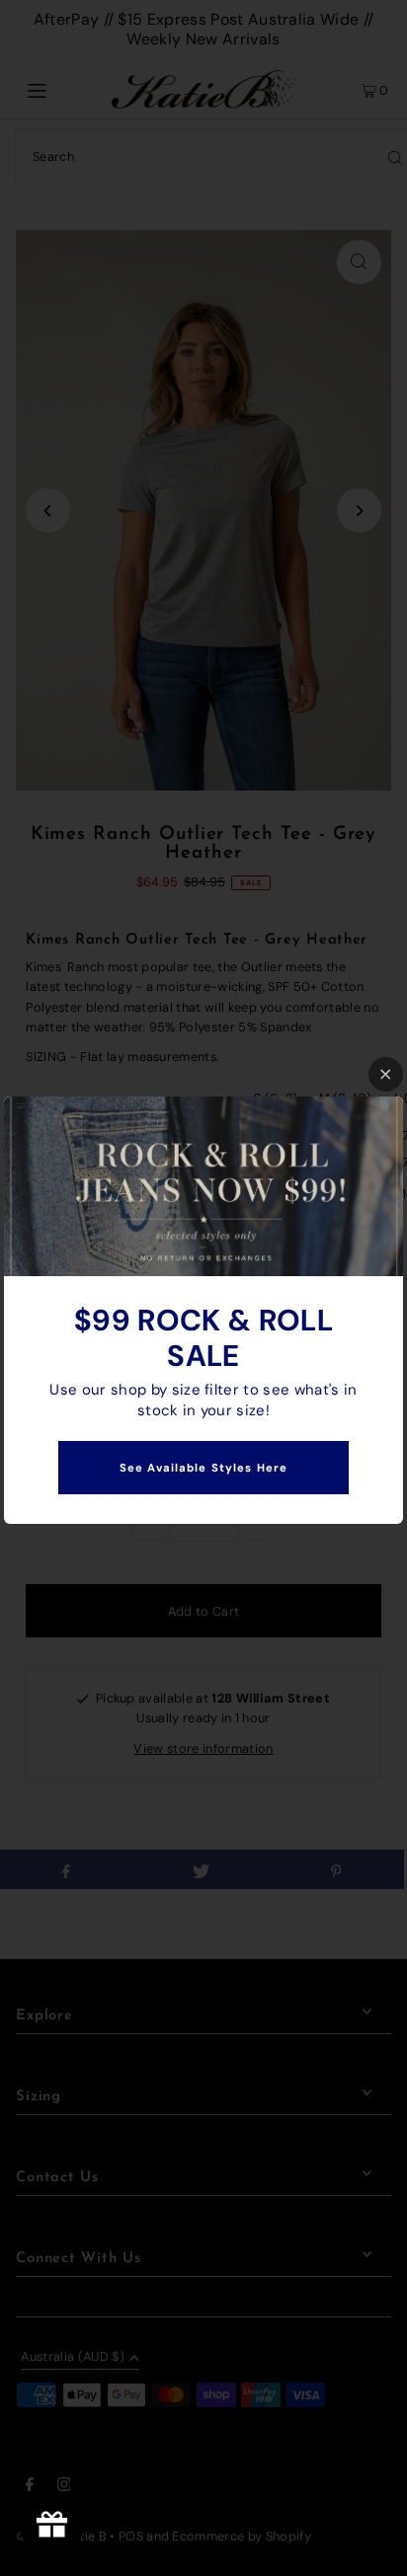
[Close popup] (386, 1074)
